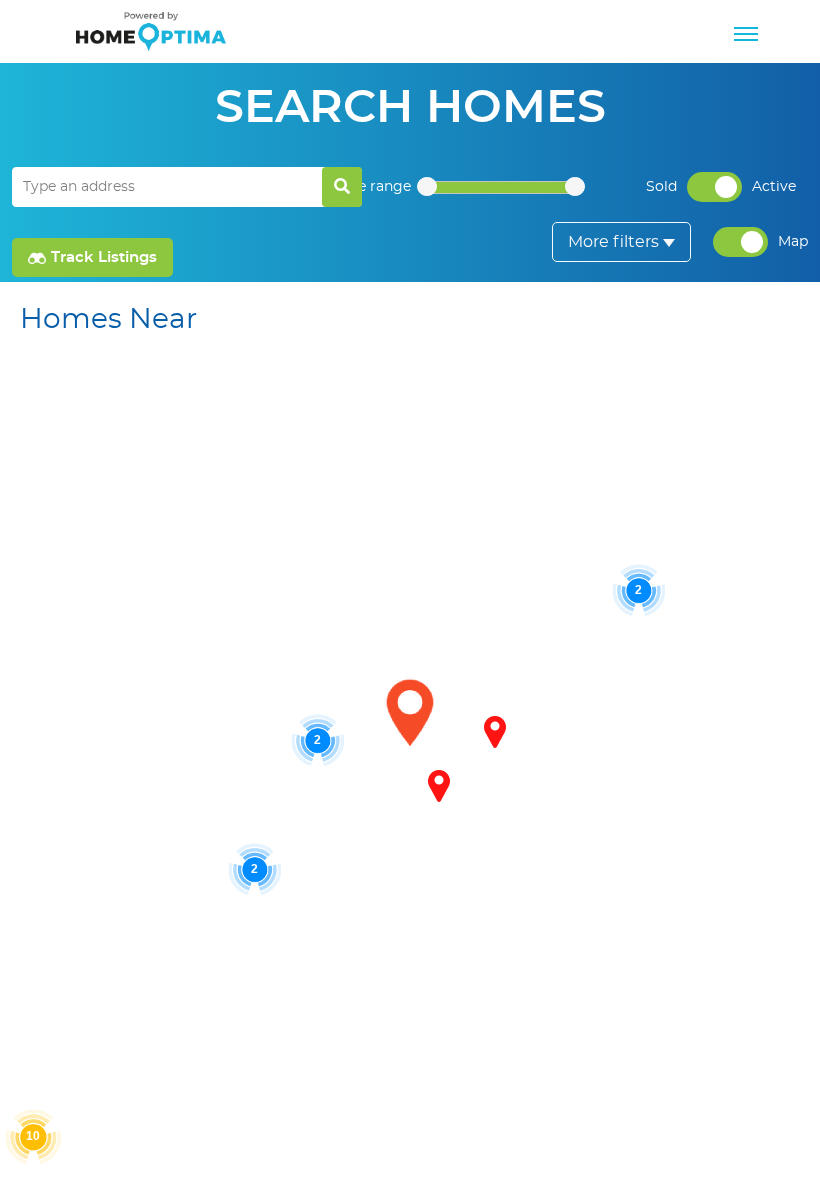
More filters (613, 242)
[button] (439, 786)
